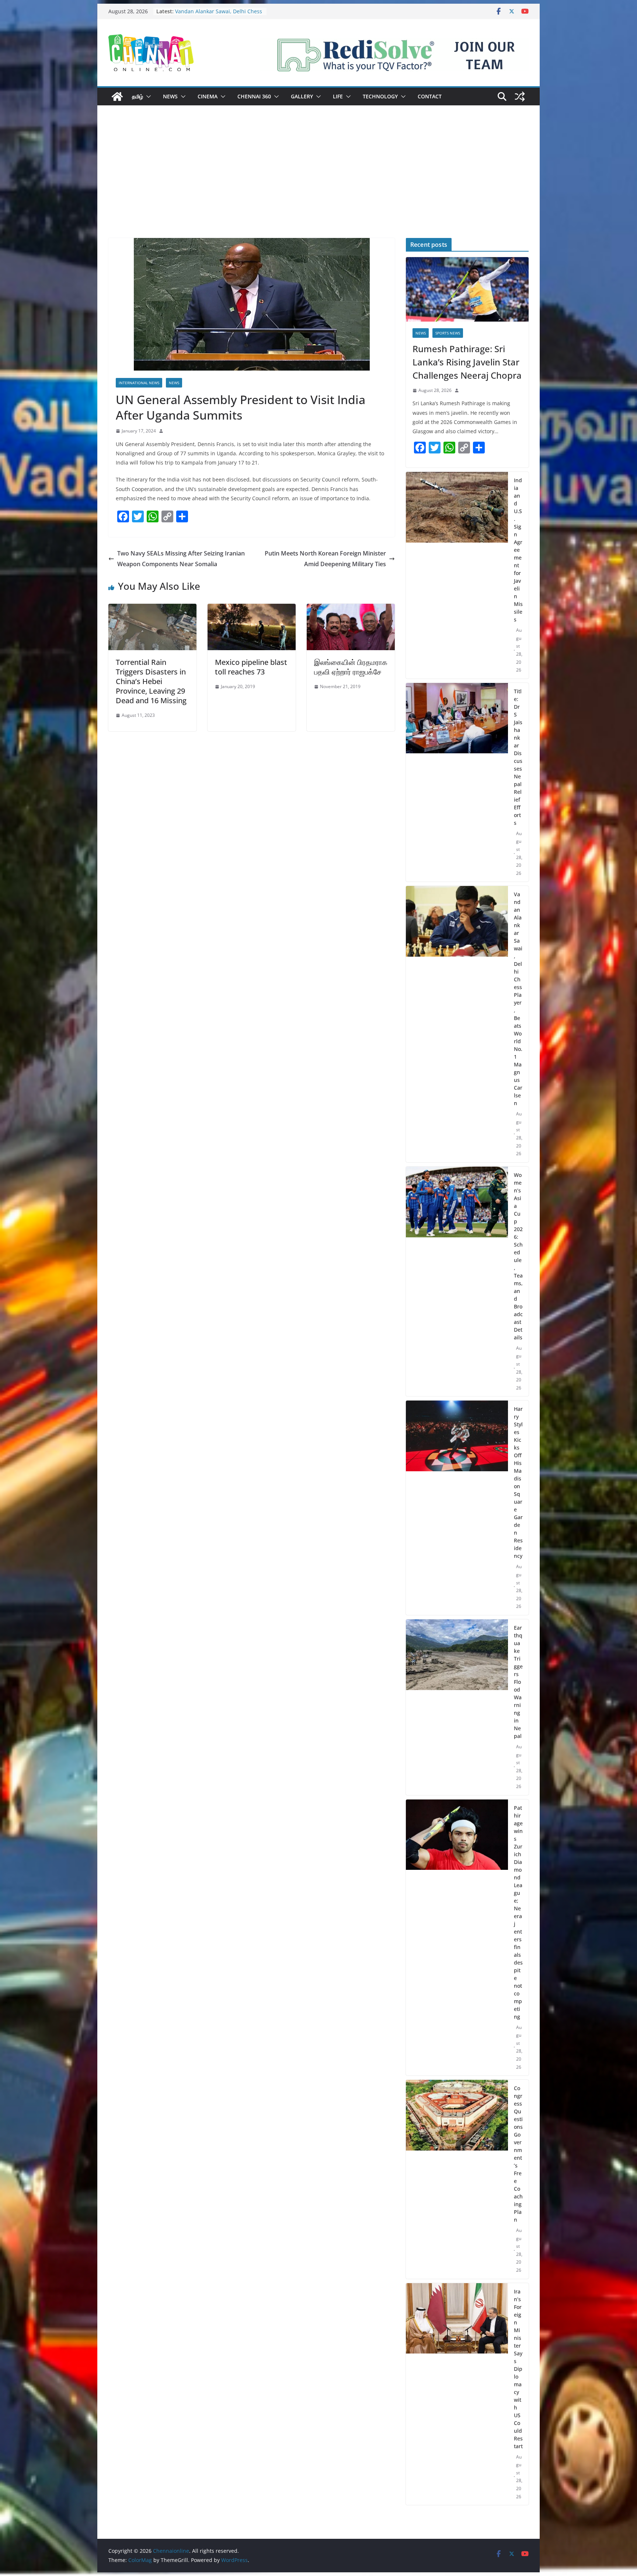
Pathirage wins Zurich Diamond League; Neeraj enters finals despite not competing (518, 1912)
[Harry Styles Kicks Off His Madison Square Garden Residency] (457, 1508)
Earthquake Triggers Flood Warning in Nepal (518, 1682)
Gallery (302, 96)
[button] (147, 97)
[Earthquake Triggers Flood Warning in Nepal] (457, 1707)
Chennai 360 (254, 96)
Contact (430, 96)
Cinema (208, 96)
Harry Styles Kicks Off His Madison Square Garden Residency (518, 1482)
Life (338, 96)
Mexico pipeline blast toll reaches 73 (251, 667)
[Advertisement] (318, 183)
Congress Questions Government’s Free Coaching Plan (518, 2154)
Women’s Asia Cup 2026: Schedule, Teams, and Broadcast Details (518, 1256)
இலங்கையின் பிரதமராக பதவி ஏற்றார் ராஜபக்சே (351, 667)
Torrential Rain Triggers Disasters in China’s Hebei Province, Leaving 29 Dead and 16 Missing (151, 681)
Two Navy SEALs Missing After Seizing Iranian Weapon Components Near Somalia (181, 559)
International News (139, 383)
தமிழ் (138, 96)
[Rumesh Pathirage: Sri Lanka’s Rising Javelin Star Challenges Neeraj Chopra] (467, 289)
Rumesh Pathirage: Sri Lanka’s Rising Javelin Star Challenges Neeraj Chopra (467, 362)
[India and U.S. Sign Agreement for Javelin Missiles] (457, 575)
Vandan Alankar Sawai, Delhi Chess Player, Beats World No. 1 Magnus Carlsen (518, 999)
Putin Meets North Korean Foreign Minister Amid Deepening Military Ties (325, 559)
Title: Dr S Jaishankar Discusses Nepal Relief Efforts (214, 15)
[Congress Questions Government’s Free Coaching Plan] (457, 2179)
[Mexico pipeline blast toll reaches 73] (252, 609)
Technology (380, 96)
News (170, 96)
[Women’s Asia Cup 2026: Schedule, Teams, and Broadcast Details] (457, 1282)
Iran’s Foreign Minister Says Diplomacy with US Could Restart (518, 2369)
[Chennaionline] (117, 97)
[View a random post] (520, 97)
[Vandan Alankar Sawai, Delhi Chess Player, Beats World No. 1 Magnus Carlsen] (457, 1024)
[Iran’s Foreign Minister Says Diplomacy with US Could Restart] (457, 2394)
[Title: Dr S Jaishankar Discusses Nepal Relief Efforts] (457, 782)
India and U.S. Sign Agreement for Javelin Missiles (518, 550)
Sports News (448, 333)
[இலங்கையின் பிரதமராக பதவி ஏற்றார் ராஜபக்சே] (351, 609)
